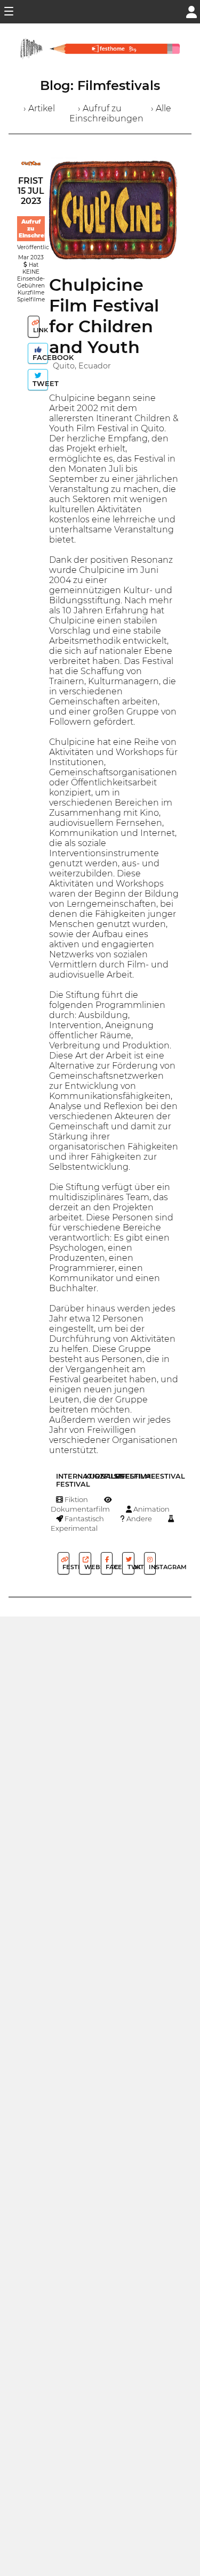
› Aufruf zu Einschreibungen (106, 113)
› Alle (161, 108)
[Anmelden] (191, 11)
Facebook (39, 358)
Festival (65, 1567)
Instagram (151, 1567)
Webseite (87, 1567)
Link (35, 330)
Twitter (130, 1567)
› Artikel (39, 108)
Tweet (39, 384)
